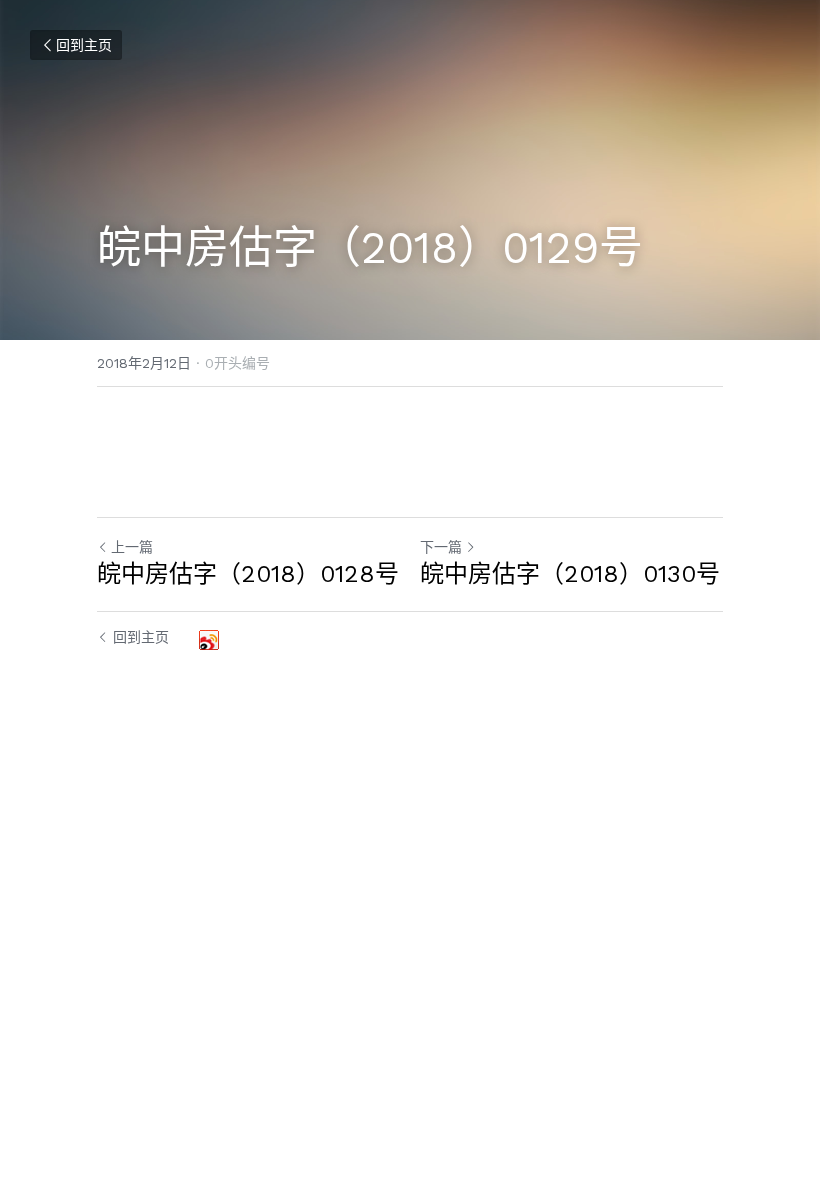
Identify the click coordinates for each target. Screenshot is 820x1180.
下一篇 (441, 547)
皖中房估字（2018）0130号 (570, 574)
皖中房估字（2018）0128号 (248, 574)
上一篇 (132, 547)
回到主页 (84, 45)
